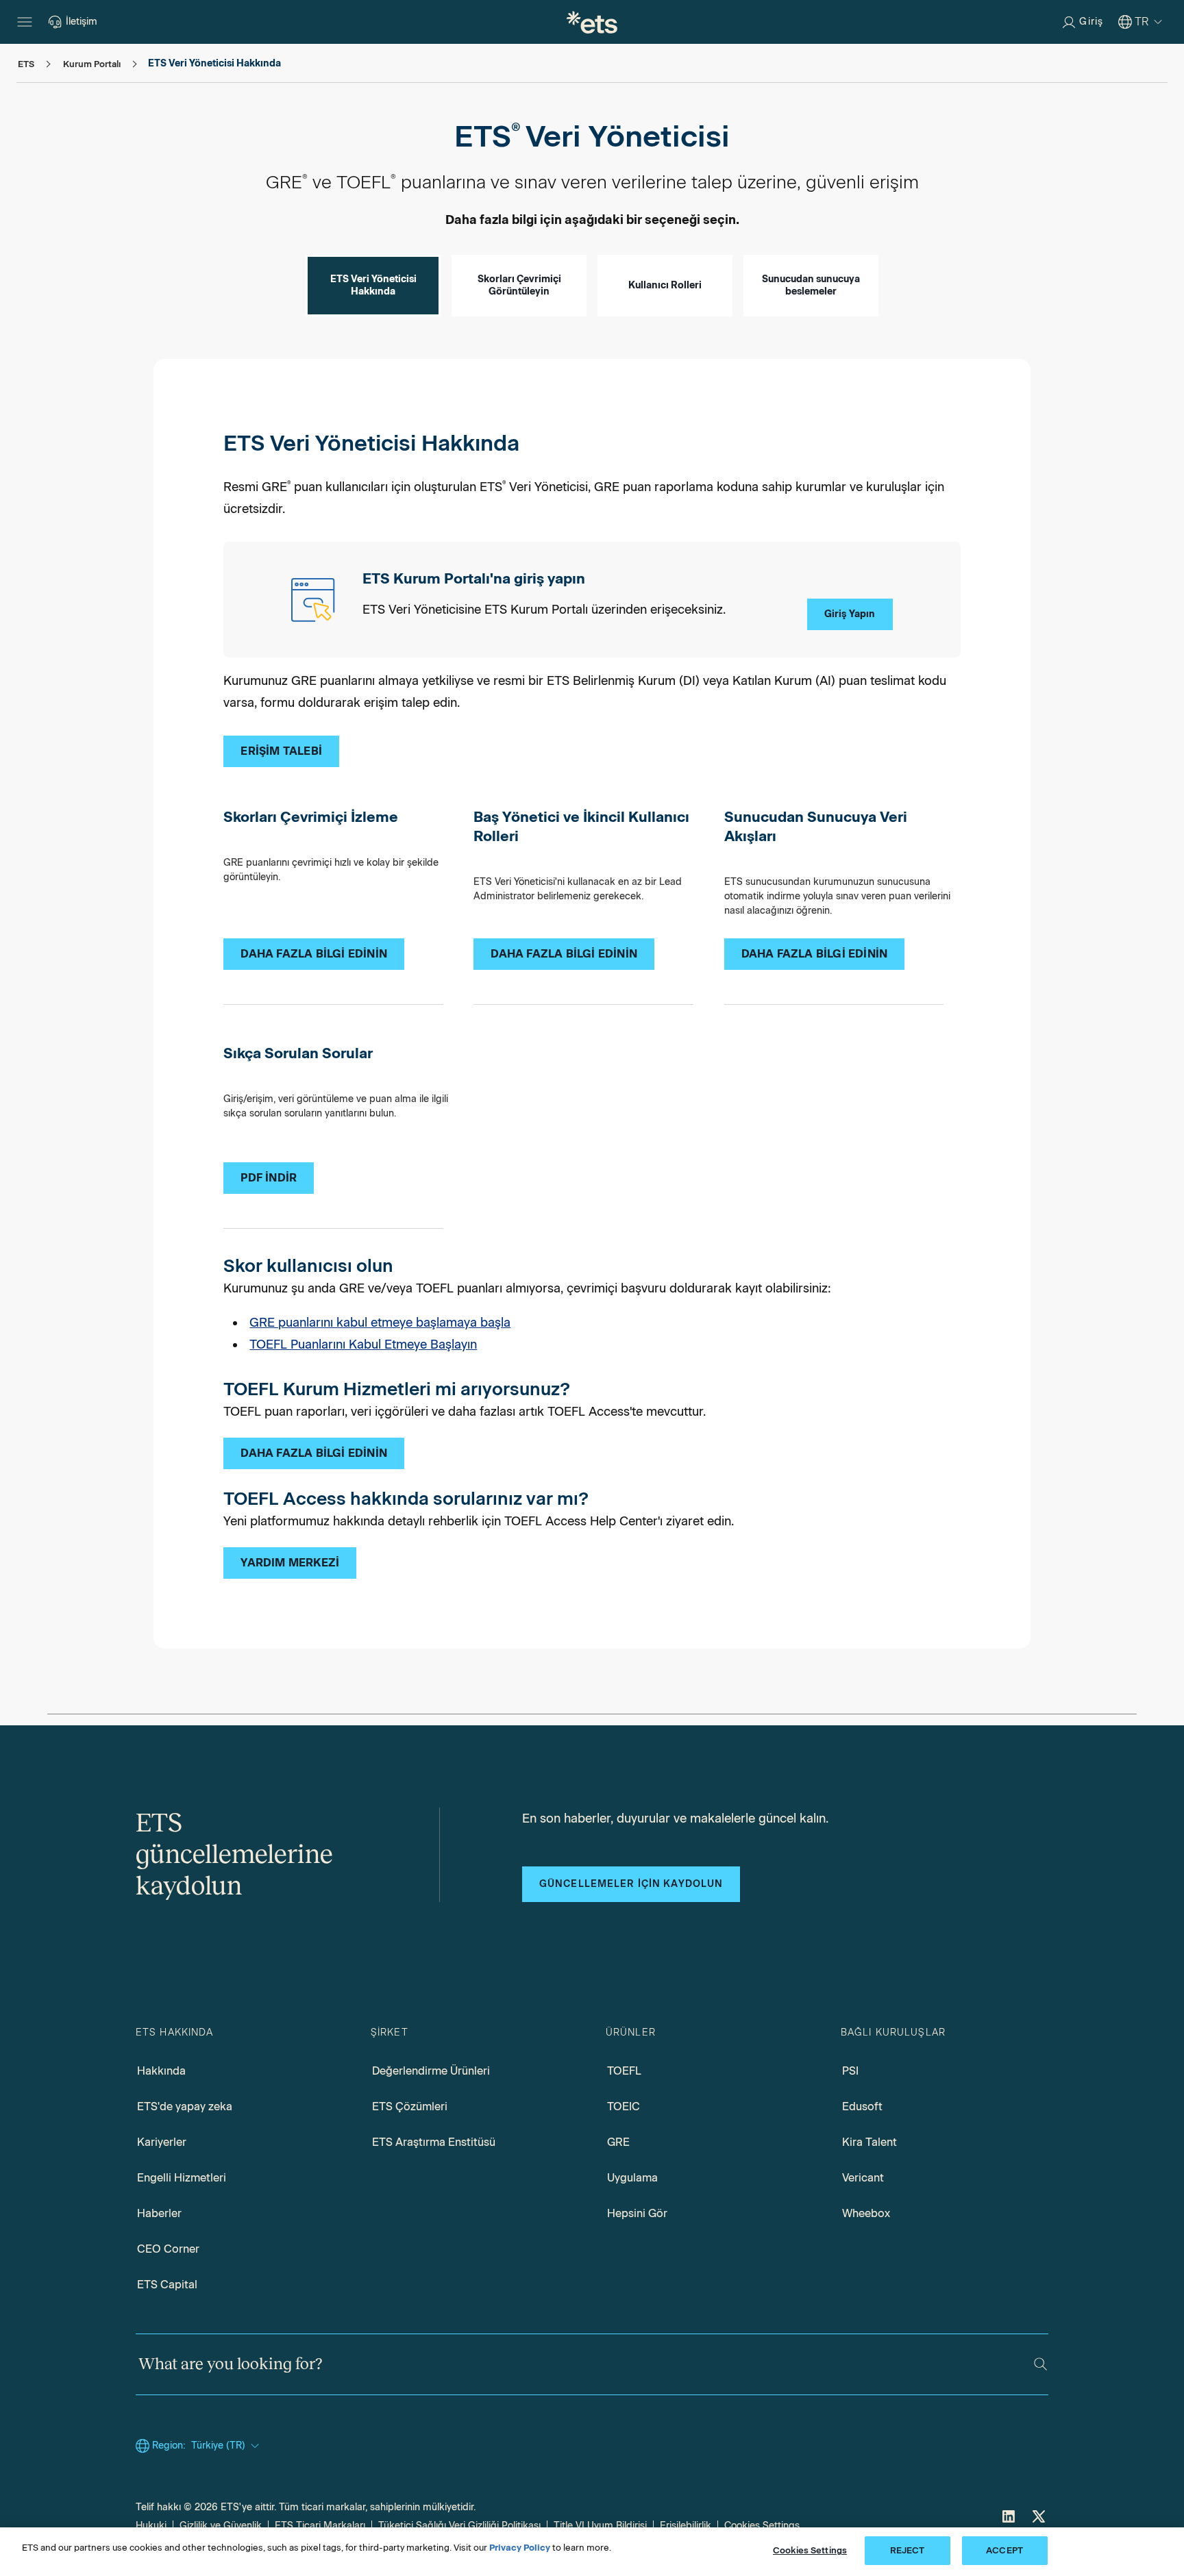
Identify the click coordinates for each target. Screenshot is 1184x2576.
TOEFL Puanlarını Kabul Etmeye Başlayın (363, 1345)
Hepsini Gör (637, 2213)
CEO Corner (168, 2249)
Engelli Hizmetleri (182, 2178)
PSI (850, 2071)
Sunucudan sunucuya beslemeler (811, 285)
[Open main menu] (25, 22)
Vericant (863, 2178)
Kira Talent (870, 2142)
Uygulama (632, 2178)
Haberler (159, 2213)
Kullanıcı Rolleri (665, 285)
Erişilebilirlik (686, 2526)
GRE (618, 2142)
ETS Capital (167, 2285)
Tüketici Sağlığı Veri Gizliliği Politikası (459, 2526)
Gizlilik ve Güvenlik (221, 2526)
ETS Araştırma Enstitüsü (434, 2142)
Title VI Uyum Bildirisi (600, 2526)
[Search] (1040, 2364)
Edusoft (862, 2106)
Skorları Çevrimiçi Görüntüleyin (519, 285)
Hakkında (161, 2071)
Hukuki (151, 2526)
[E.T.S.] (592, 22)
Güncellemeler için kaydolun (631, 1884)
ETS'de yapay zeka (185, 2106)
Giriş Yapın (850, 614)
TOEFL (624, 2071)
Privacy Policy (520, 2548)
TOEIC (624, 2106)
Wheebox (866, 2213)
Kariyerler (162, 2142)
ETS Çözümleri (410, 2106)
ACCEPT (1004, 2550)
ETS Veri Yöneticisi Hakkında (373, 285)
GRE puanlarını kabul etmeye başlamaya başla (380, 1323)
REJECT (908, 2550)
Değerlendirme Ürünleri (431, 2071)
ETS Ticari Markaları (320, 2526)
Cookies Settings (762, 2526)
